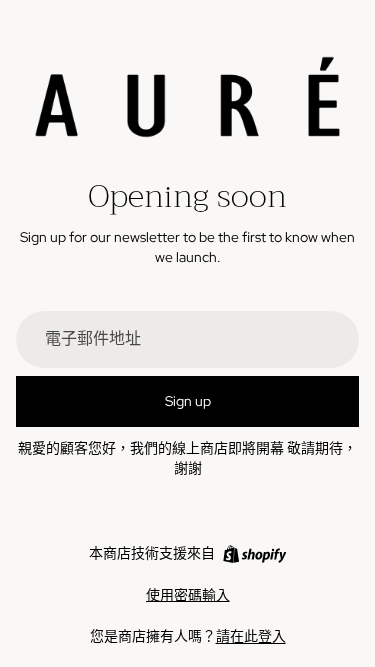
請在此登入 (251, 636)
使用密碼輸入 (188, 595)
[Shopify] (254, 554)
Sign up (188, 401)
